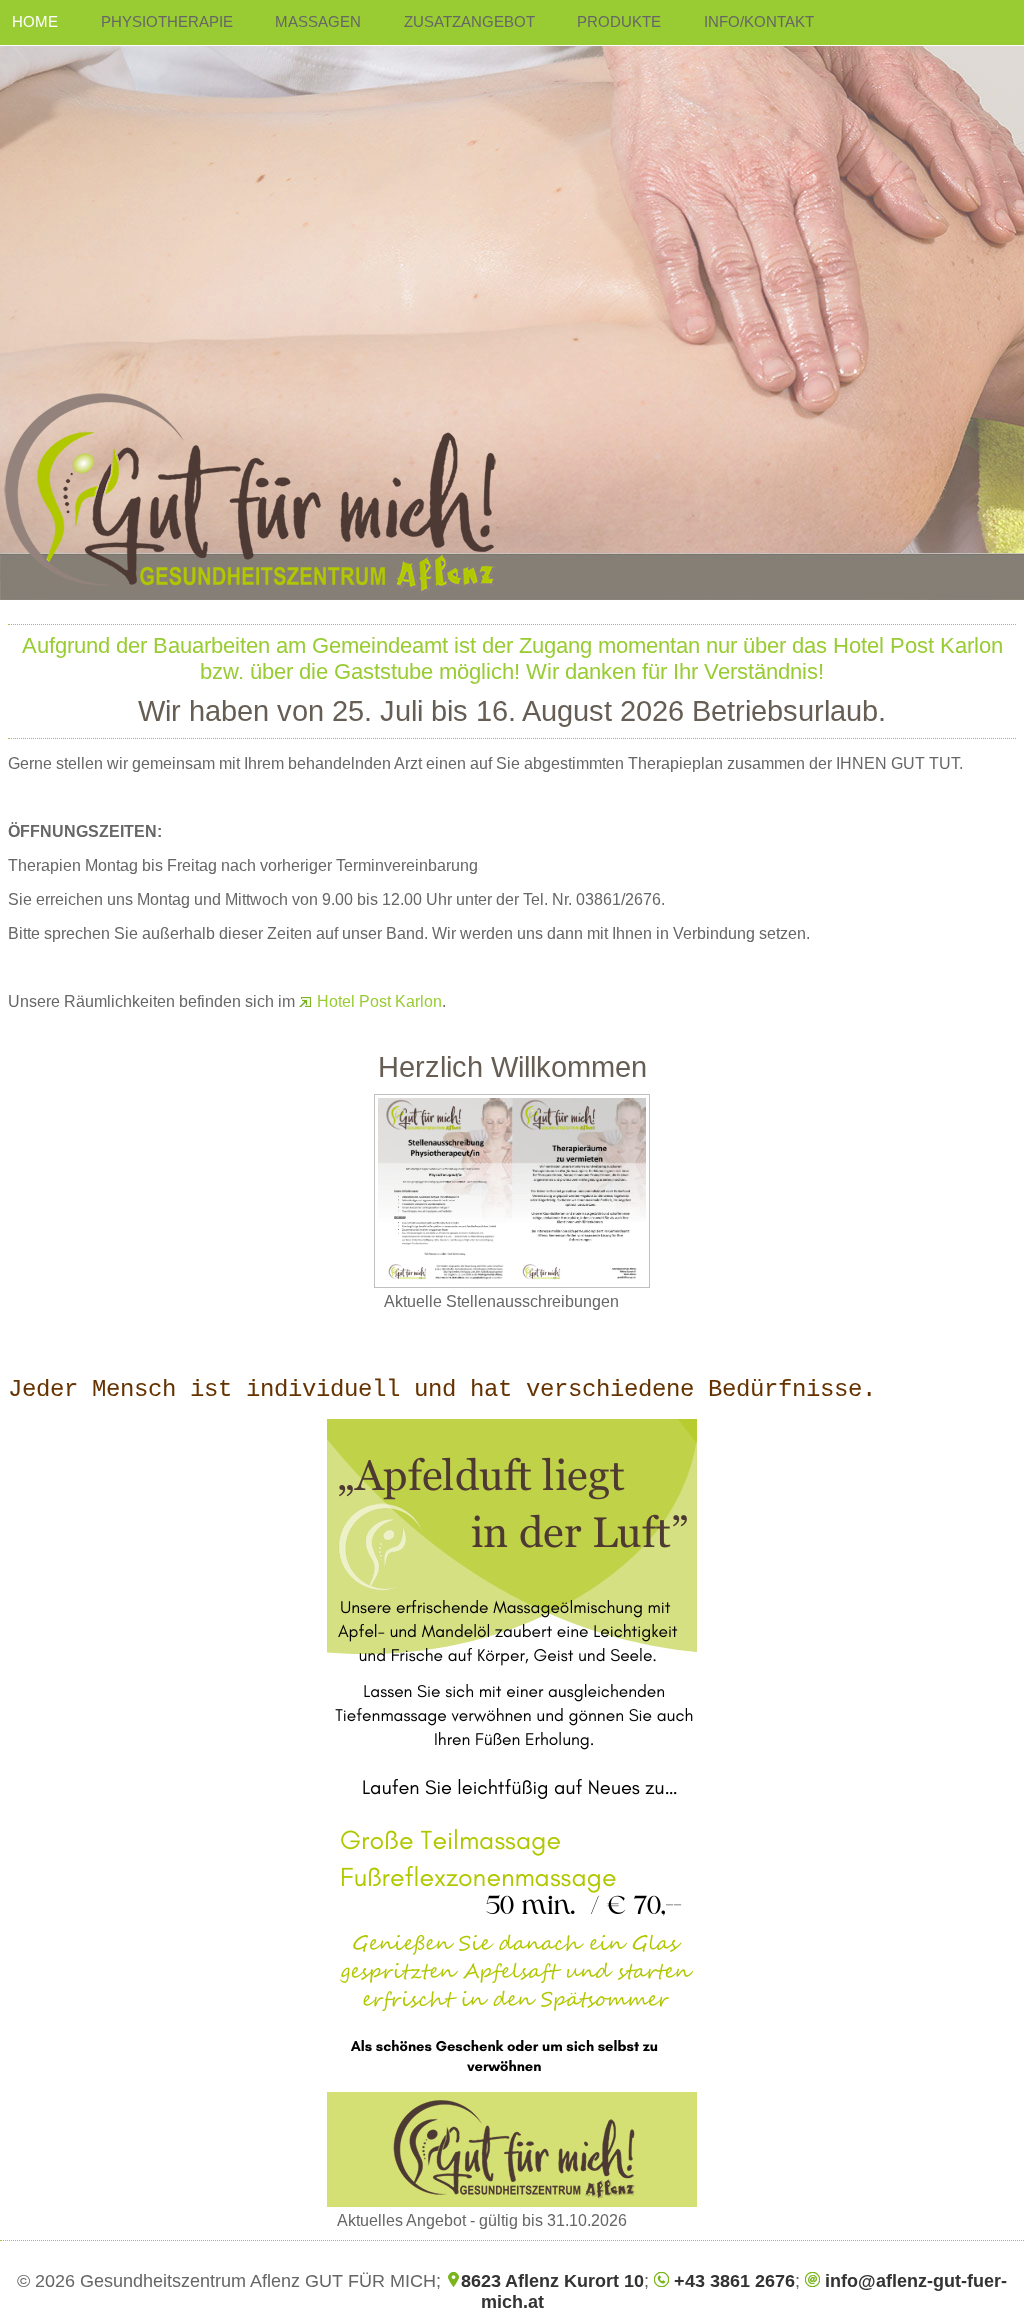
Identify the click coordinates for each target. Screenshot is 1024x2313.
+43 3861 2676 (732, 2281)
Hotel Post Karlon (377, 1001)
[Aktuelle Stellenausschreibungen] (512, 1190)
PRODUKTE (619, 21)
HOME (35, 21)
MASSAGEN (318, 21)
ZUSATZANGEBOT (469, 21)
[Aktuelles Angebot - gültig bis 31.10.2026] (512, 1813)
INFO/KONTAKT (759, 21)
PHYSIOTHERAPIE (167, 21)
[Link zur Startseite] (512, 300)
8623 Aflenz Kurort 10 (552, 2281)
